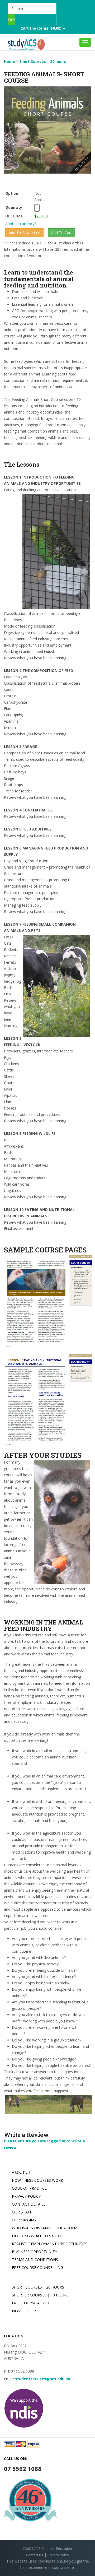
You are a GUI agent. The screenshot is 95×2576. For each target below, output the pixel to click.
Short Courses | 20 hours (43, 61)
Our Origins (24, 2220)
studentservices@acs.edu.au (43, 2379)
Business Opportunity (34, 2252)
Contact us (35, 2555)
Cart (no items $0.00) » (43, 28)
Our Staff (22, 2212)
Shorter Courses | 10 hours (40, 2295)
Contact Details (29, 2204)
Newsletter (24, 2311)
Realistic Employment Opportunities (50, 2244)
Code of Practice (29, 2188)
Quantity (19, 207)
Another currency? (21, 224)
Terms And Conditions (35, 2260)
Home (9, 61)
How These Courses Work (37, 2180)
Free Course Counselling (37, 2268)
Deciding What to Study (37, 2236)
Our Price (14, 216)
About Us (21, 2172)
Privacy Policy (26, 2196)
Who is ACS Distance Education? (44, 2228)
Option (12, 193)
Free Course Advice (31, 2303)
